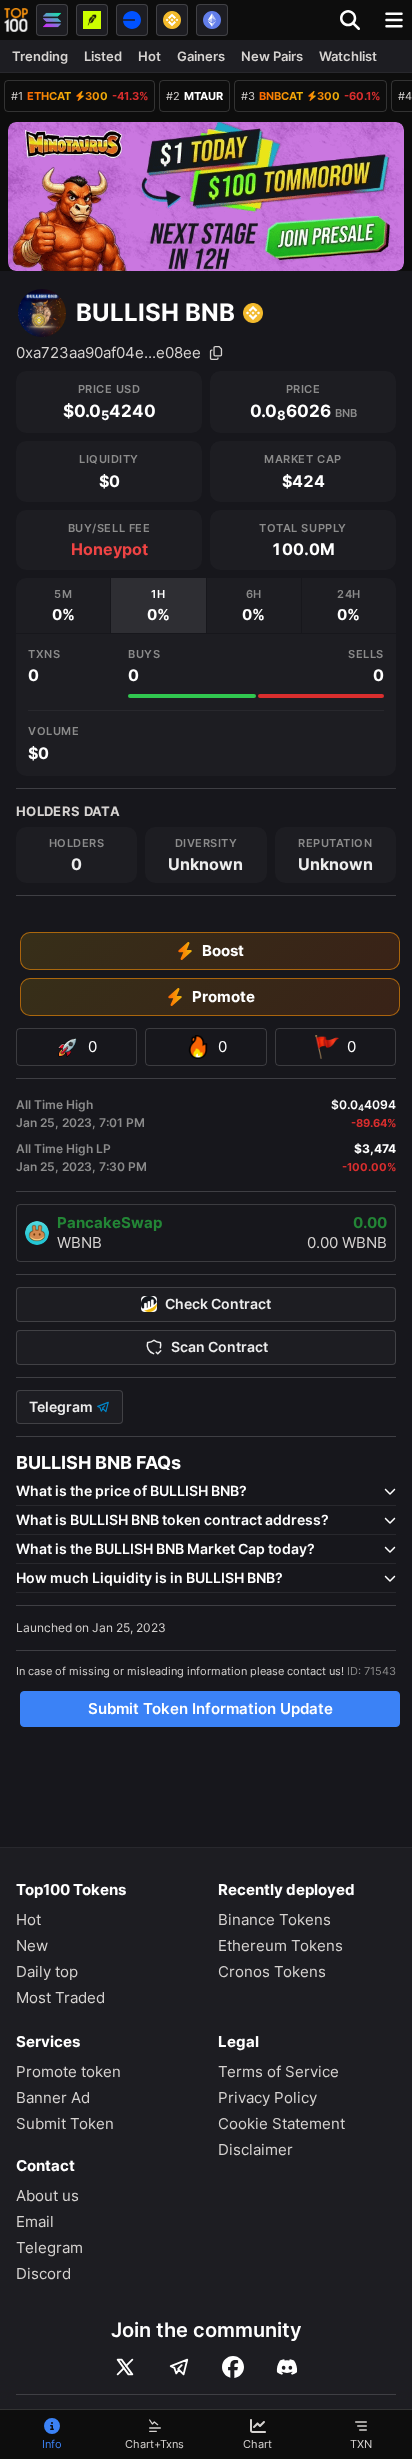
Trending (40, 56)
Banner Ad (53, 2097)
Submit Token (65, 2123)
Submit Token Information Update (210, 1708)
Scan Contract (219, 1347)
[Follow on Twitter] (125, 2367)
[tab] (63, 605)
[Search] (356, 20)
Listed (103, 56)
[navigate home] (16, 20)
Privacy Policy (267, 2097)
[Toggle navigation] (394, 20)
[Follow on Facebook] (233, 2367)
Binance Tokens (274, 1919)
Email (35, 2221)
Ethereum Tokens (280, 1945)
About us (47, 2195)
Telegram (62, 1407)
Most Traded (60, 1997)
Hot (149, 56)
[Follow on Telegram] (179, 2367)
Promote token (68, 2071)
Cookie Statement (281, 2123)
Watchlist (348, 56)
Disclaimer (255, 2149)
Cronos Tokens (272, 1971)
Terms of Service (278, 2071)
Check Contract (218, 1304)
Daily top (47, 1971)
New (32, 1945)
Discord (43, 2273)
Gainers (201, 56)
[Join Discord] (287, 2367)
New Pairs (272, 56)
